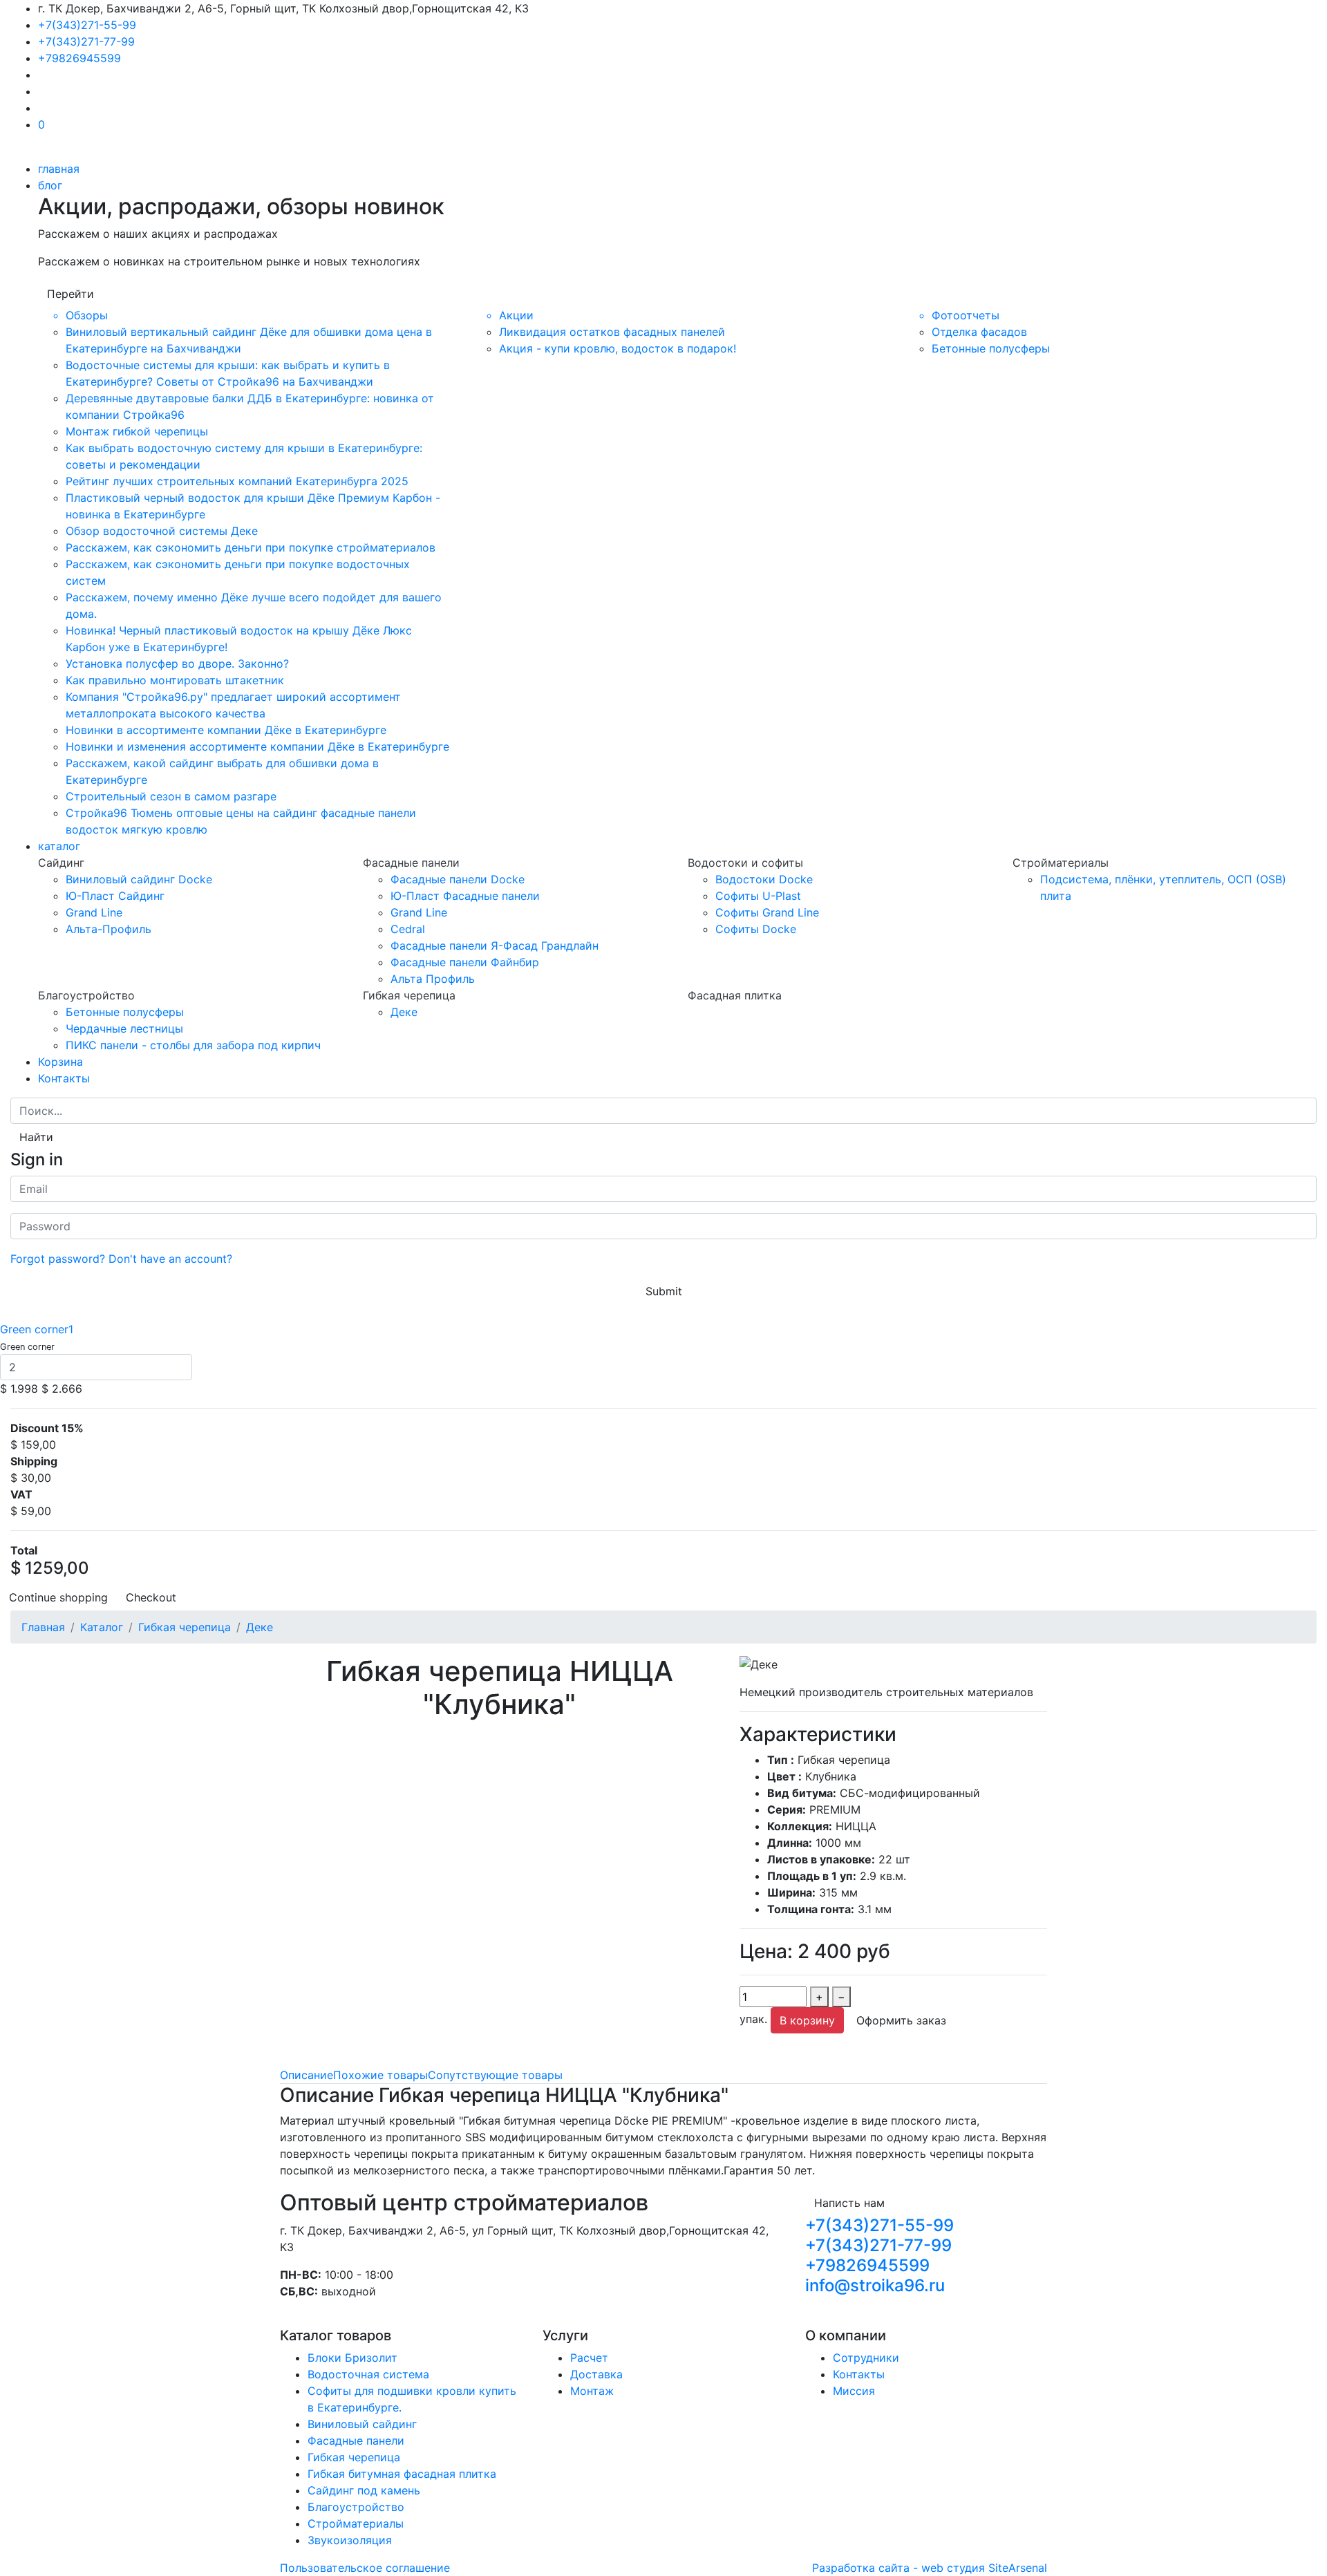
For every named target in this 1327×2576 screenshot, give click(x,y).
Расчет (589, 2358)
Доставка (596, 2374)
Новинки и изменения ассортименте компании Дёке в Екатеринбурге (257, 746)
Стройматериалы (356, 2523)
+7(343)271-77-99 (86, 41)
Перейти (70, 294)
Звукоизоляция (350, 2540)
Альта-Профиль (109, 929)
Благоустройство (356, 2507)
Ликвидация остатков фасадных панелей (612, 332)
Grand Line (94, 912)
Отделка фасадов (979, 332)
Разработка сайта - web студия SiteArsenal (930, 2568)
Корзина (60, 1062)
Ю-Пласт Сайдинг (115, 896)
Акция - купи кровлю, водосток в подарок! (618, 348)
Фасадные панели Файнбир (465, 962)
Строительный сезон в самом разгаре (171, 796)
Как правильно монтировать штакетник (175, 680)
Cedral (408, 929)
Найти (36, 1137)
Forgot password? (58, 1259)
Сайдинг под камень (364, 2490)
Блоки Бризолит (352, 2358)
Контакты (64, 1078)
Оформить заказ (901, 2020)
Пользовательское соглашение (365, 2568)
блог (50, 185)
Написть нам (849, 2203)
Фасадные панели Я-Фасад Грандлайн (495, 946)
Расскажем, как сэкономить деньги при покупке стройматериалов (251, 547)
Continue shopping (58, 1597)
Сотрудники (866, 2358)
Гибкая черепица (354, 2457)
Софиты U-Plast (758, 896)
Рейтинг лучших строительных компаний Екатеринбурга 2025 (237, 481)
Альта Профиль (433, 979)
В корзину (807, 2020)
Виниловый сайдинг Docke (139, 879)
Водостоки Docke (764, 879)
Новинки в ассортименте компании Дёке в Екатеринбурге (226, 730)
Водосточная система (368, 2374)
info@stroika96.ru (875, 2285)
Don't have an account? (170, 1259)
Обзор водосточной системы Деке (162, 531)
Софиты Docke (756, 929)
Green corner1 (37, 1329)
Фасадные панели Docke (458, 879)
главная (59, 169)
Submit (664, 1291)
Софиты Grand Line (767, 912)
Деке (404, 1012)
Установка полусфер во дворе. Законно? (177, 664)
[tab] (307, 2075)
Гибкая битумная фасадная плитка (402, 2474)
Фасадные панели (356, 2441)
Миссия (854, 2391)
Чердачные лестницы (124, 1028)
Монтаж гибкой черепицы (137, 431)
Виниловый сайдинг (362, 2424)
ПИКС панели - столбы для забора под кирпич (193, 1045)
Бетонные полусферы (991, 348)
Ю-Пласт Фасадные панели (465, 896)
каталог (59, 846)
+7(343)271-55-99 (87, 25)
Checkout (151, 1597)
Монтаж (592, 2391)
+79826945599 (79, 58)
